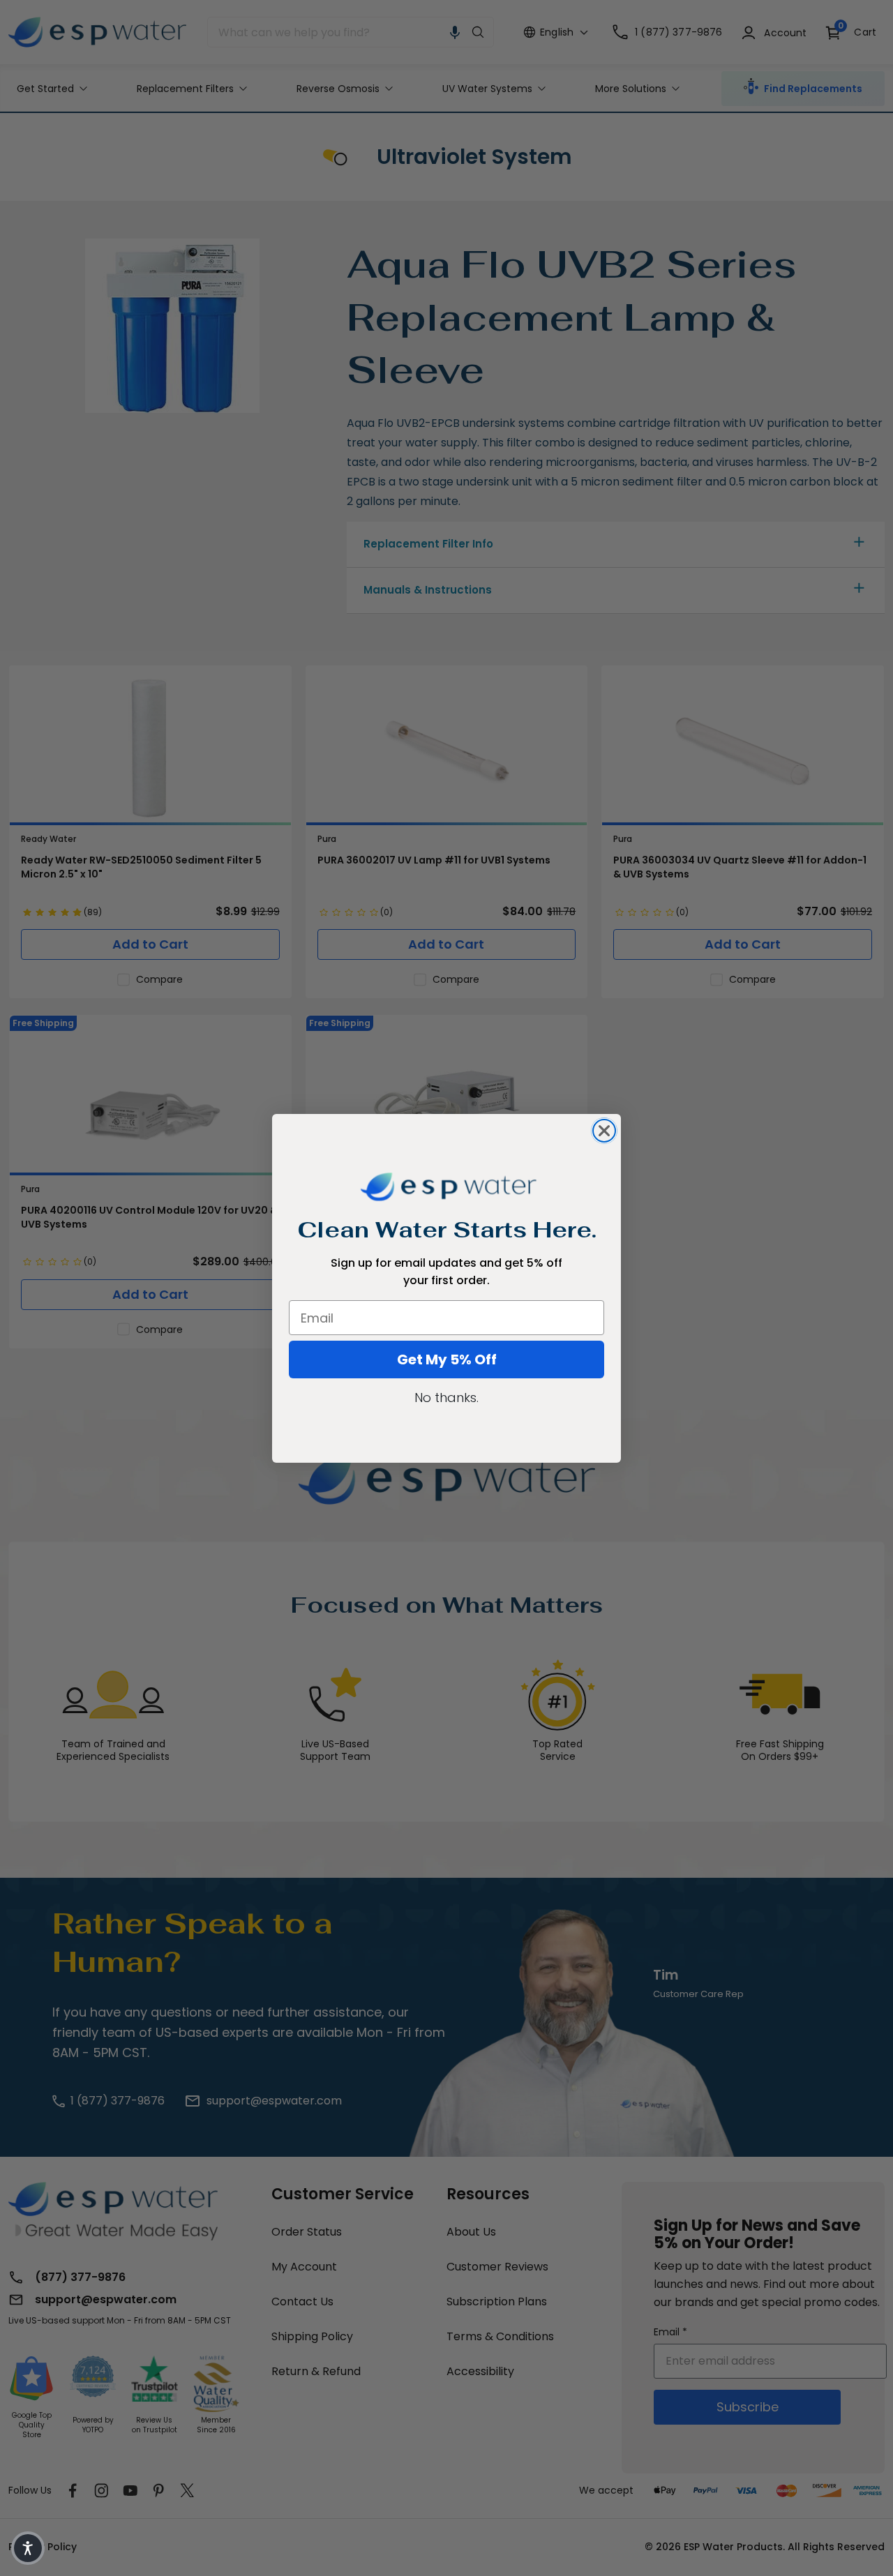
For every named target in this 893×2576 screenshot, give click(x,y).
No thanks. (446, 1398)
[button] (28, 2548)
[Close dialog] (604, 1131)
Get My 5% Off (447, 1359)
